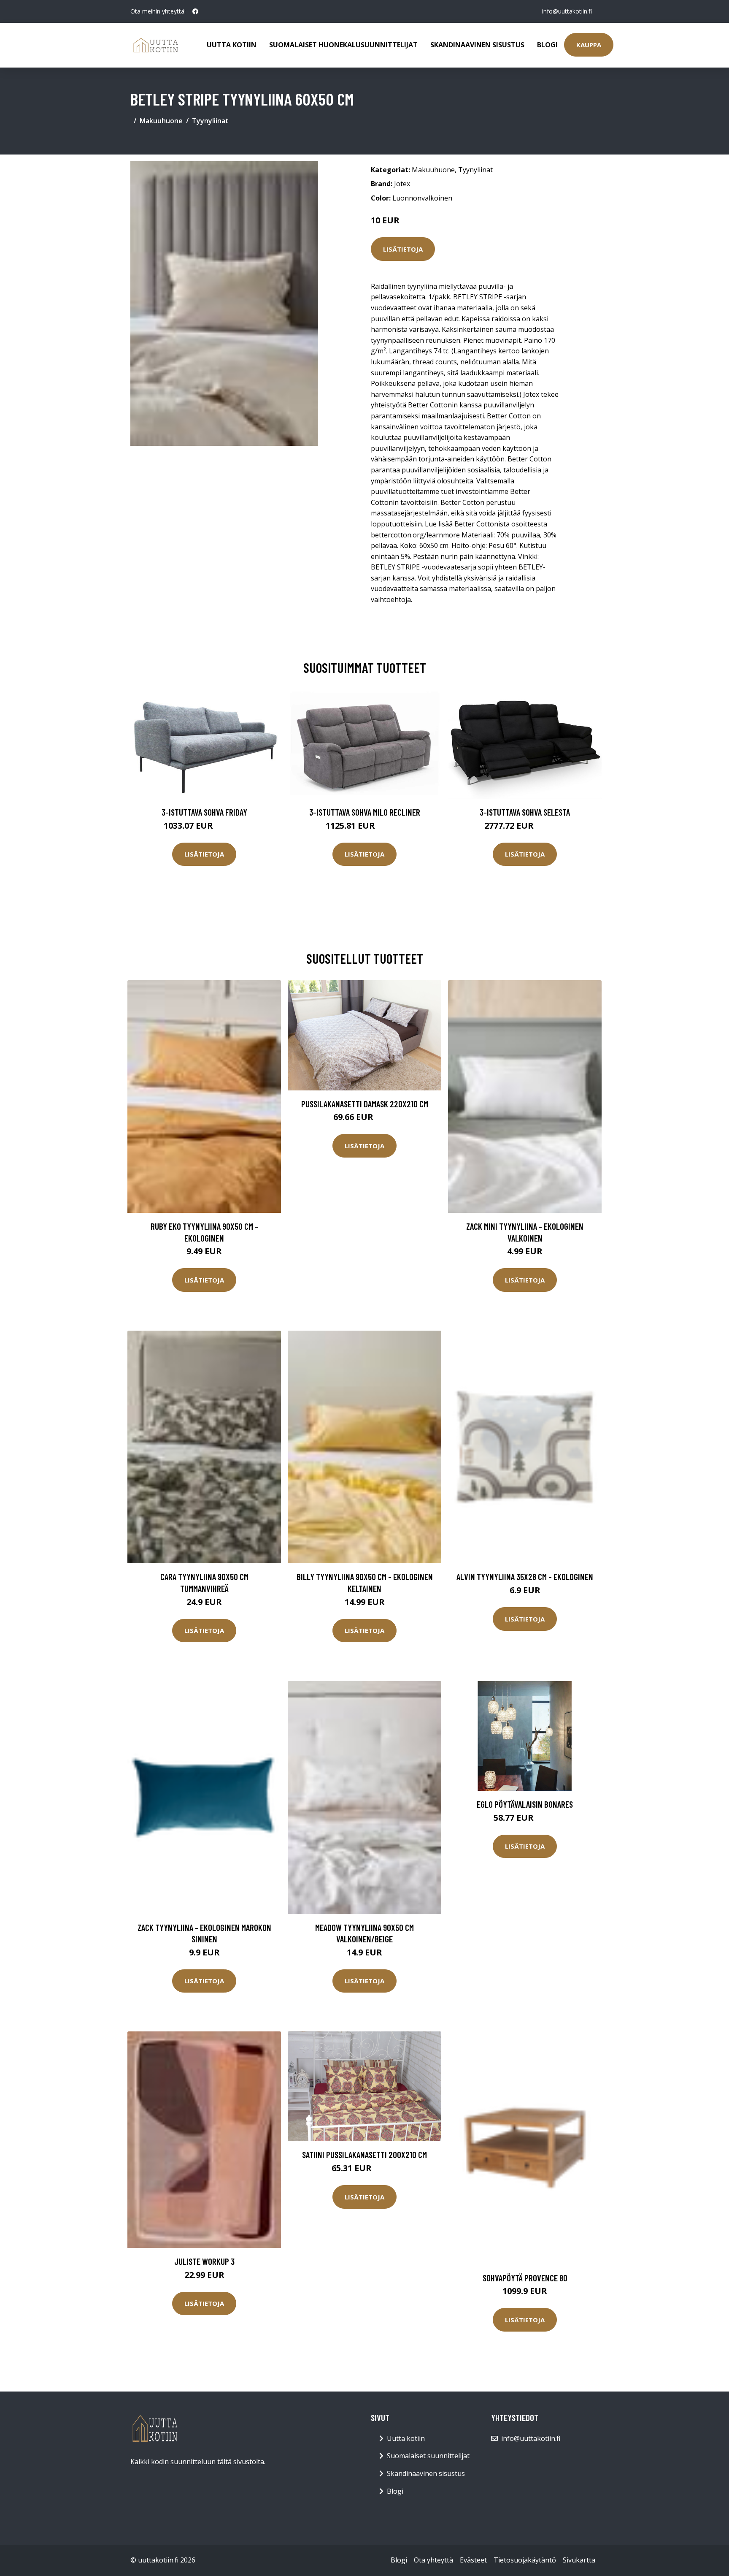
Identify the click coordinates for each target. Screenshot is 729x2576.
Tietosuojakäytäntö (525, 2560)
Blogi (547, 45)
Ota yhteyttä (433, 2560)
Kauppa (589, 45)
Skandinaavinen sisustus (477, 45)
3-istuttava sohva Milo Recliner (365, 812)
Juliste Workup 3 (204, 2261)
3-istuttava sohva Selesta (525, 812)
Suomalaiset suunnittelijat (428, 2456)
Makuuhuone (161, 121)
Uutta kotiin (232, 45)
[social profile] (195, 11)
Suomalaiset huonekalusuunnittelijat (343, 45)
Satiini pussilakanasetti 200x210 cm (364, 2154)
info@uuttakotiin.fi (567, 11)
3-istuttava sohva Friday (204, 812)
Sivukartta (579, 2560)
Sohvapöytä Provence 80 (525, 2278)
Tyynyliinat (210, 121)
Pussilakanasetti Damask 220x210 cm (365, 1104)
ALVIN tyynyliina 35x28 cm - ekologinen (525, 1577)
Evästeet (473, 2560)
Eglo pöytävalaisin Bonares (525, 1804)
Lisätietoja (403, 249)
